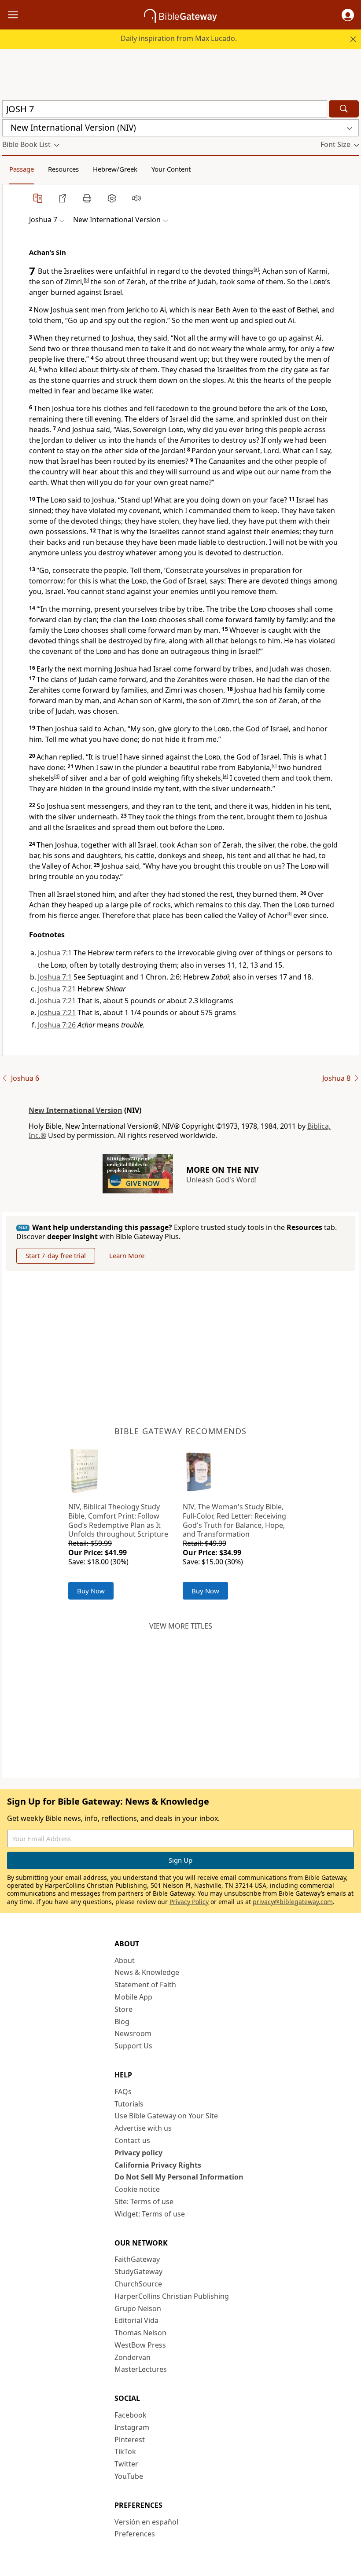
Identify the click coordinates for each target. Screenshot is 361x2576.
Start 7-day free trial (56, 1255)
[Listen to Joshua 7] (136, 198)
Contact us (132, 2140)
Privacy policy (138, 2153)
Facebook (131, 2415)
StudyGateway (138, 2271)
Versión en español (146, 2522)
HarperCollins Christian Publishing (172, 2296)
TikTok (125, 2451)
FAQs (123, 2092)
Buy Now (91, 1591)
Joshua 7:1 (55, 953)
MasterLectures (141, 2369)
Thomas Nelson (140, 2333)
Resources (63, 169)
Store (123, 2009)
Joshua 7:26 (57, 1025)
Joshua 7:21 (57, 989)
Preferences (135, 2534)
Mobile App (133, 1997)
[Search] (344, 109)
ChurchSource (138, 2284)
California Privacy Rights (158, 2165)
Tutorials (129, 2104)
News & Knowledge (147, 1972)
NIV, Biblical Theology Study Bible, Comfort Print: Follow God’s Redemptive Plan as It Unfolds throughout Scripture (118, 1520)
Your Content (171, 169)
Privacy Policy (189, 1902)
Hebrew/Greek (115, 169)
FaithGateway (137, 2259)
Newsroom (133, 2033)
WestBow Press (140, 2345)
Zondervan (133, 2357)
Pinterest (130, 2440)
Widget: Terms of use (150, 2214)
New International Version (76, 1110)
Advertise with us (143, 2128)
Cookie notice (137, 2189)
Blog (122, 2022)
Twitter (126, 2464)
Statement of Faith (145, 1985)
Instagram (132, 2427)
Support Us (133, 2046)
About (125, 1960)
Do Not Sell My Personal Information (179, 2177)
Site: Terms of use (144, 2202)
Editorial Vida (136, 2320)
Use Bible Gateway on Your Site (166, 2116)
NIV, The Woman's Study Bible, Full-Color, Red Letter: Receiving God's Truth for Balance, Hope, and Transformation (234, 1520)
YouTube (129, 2476)
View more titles (181, 1626)
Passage (22, 169)
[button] (348, 15)
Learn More (127, 1255)
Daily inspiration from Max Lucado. (179, 38)
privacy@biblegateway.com (293, 1902)
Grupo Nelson (138, 2308)
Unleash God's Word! (221, 1180)
